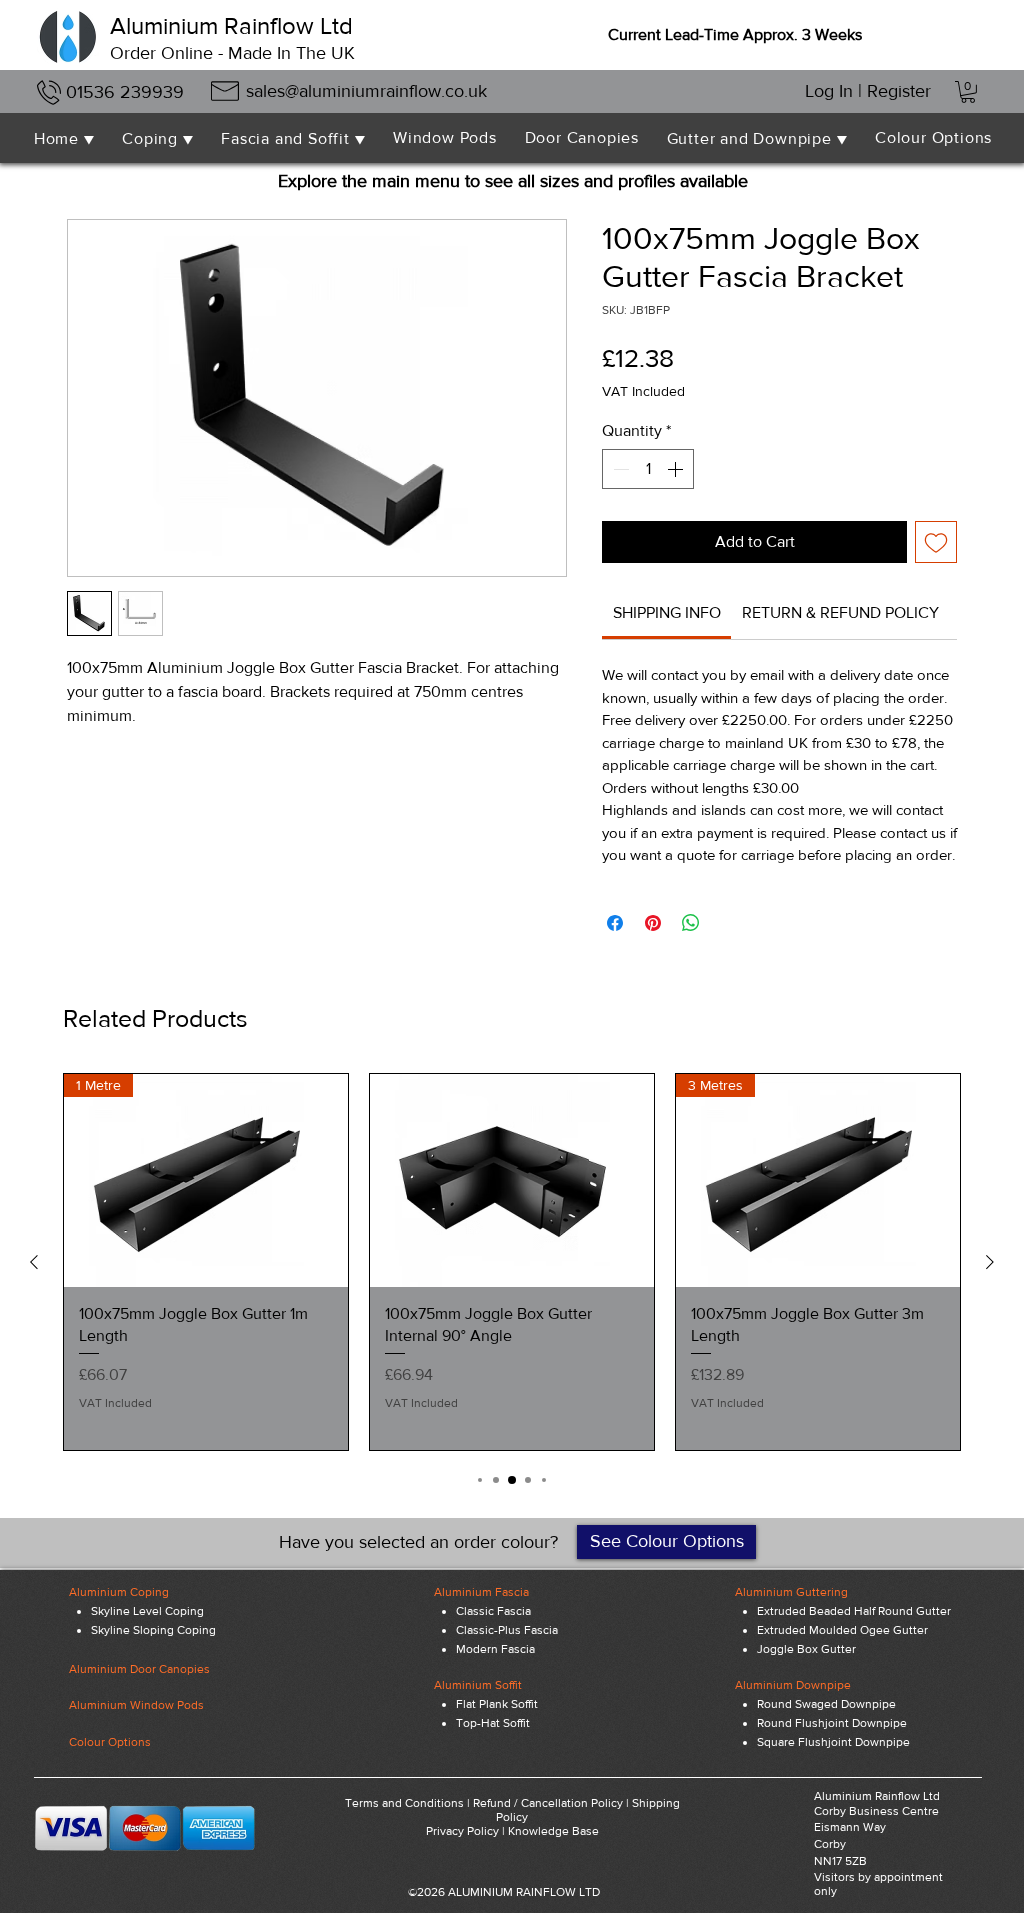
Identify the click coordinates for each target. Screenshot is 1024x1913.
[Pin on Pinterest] (653, 923)
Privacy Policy (462, 1831)
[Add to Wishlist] (936, 542)
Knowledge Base (553, 1831)
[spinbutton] (648, 469)
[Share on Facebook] (615, 923)
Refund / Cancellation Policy (548, 1803)
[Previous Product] (34, 1262)
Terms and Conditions (404, 1803)
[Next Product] (990, 1262)
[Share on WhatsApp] (691, 923)
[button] (968, 92)
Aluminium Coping (119, 1592)
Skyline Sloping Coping (153, 1630)
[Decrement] (619, 469)
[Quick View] (512, 1180)
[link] (667, 612)
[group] (512, 1262)
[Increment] (677, 469)
